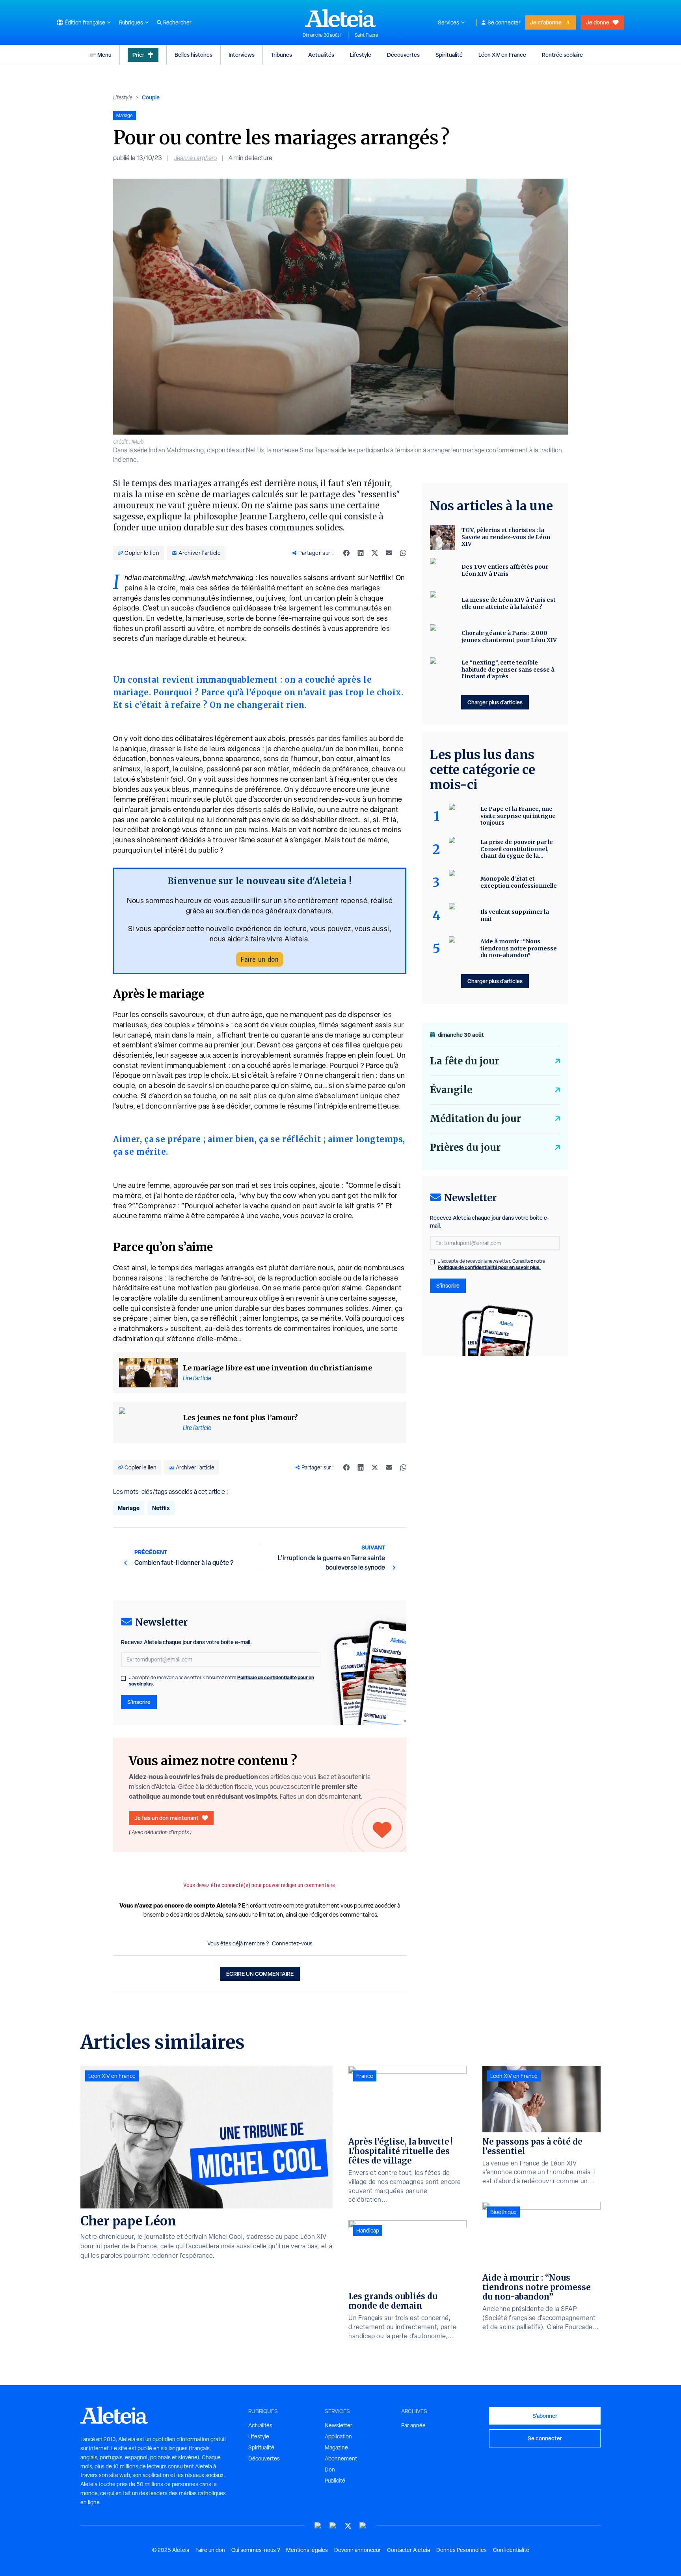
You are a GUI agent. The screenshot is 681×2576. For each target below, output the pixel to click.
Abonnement (341, 2458)
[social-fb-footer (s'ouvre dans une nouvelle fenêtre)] (333, 2526)
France (365, 2076)
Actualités (321, 55)
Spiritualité (449, 55)
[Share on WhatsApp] (403, 553)
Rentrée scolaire (562, 55)
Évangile (451, 1090)
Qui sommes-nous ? (256, 2550)
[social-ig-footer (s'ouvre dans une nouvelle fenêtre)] (363, 2526)
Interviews (242, 55)
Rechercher (177, 22)
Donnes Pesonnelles (461, 2550)
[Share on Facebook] (346, 553)
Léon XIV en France (502, 55)
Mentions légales (307, 2550)
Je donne (598, 22)
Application (338, 2436)
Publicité (335, 2481)
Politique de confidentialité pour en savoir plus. (489, 1267)
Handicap (368, 2231)
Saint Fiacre (367, 35)
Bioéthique (503, 2212)
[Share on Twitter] (375, 553)
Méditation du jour (475, 1119)
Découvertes (403, 55)
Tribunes (281, 55)
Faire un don (260, 959)
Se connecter (504, 22)
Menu (104, 55)
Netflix (161, 1508)
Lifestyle (361, 55)
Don (330, 2470)
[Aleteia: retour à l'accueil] (340, 18)
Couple (151, 97)
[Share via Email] (389, 553)
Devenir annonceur (357, 2550)
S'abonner (545, 2416)
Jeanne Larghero (195, 158)
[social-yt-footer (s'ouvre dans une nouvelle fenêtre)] (318, 2526)
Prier (138, 55)
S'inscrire (139, 1702)
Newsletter (339, 2425)
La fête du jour (465, 1061)
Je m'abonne (546, 22)
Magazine (336, 2447)
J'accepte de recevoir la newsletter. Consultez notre (221, 1681)
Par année (413, 2425)
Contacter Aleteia (408, 2550)
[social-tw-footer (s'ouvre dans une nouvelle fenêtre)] (348, 2526)
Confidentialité (511, 2550)
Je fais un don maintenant (167, 1818)
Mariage (129, 1508)
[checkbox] (123, 1678)
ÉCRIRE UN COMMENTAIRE (260, 1974)
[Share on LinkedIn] (361, 553)
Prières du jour (465, 1147)
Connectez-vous (292, 1943)
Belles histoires (194, 55)
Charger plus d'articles (495, 702)
